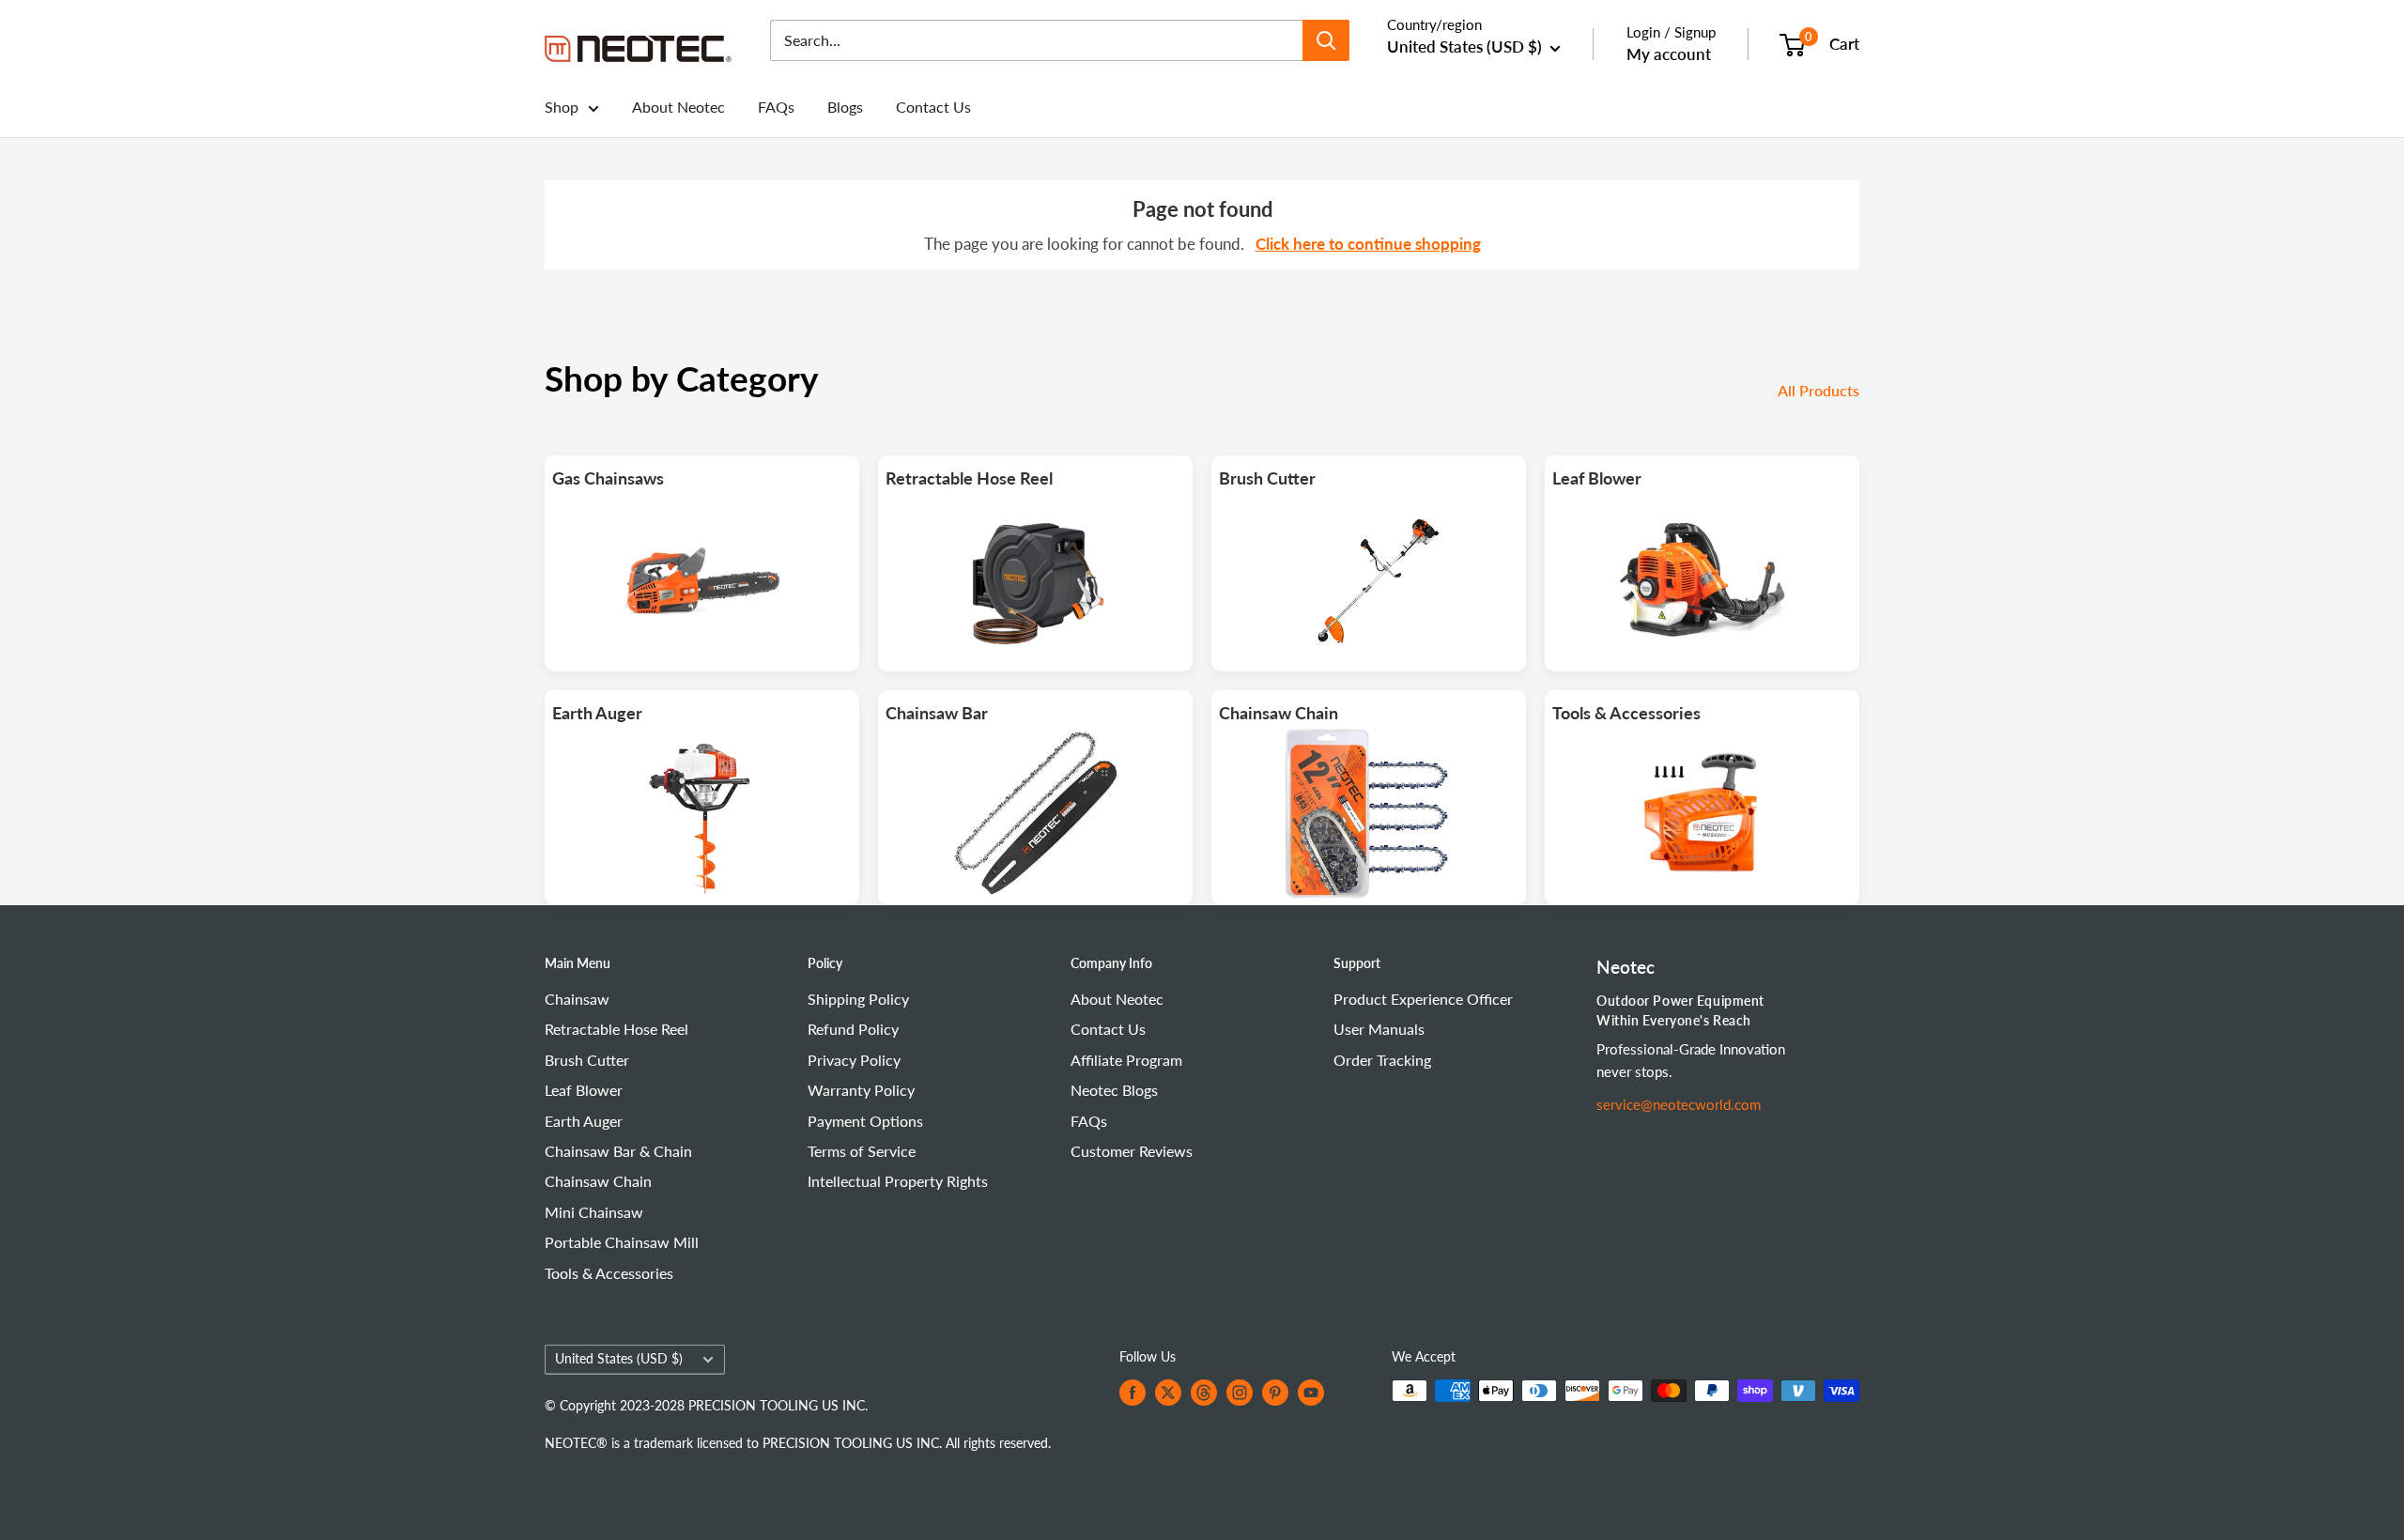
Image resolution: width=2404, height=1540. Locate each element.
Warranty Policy (861, 1090)
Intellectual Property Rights (898, 1181)
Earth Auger (584, 1121)
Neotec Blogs (1114, 1090)
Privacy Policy (854, 1060)
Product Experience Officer (1423, 999)
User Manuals (1379, 1029)
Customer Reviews (1132, 1151)
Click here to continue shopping (1368, 244)
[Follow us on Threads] (1204, 1393)
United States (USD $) (619, 1359)
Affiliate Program (1126, 1060)
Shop (562, 107)
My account (1669, 54)
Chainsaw (577, 999)
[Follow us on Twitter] (1168, 1393)
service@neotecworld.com (1679, 1104)
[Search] (1326, 40)
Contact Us (933, 107)
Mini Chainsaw (594, 1212)
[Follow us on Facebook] (1133, 1393)
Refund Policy (853, 1029)
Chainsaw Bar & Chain (618, 1151)
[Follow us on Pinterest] (1275, 1393)
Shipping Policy (858, 999)
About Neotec (678, 107)
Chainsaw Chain (598, 1181)
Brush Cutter (587, 1060)
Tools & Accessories (609, 1273)
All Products (1820, 390)
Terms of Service (862, 1151)
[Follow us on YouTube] (1311, 1393)
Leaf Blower (584, 1090)
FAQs (776, 107)
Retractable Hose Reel (616, 1029)
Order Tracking (1382, 1060)
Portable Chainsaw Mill (622, 1242)
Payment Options (865, 1121)
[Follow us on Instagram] (1240, 1393)
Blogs (845, 107)
